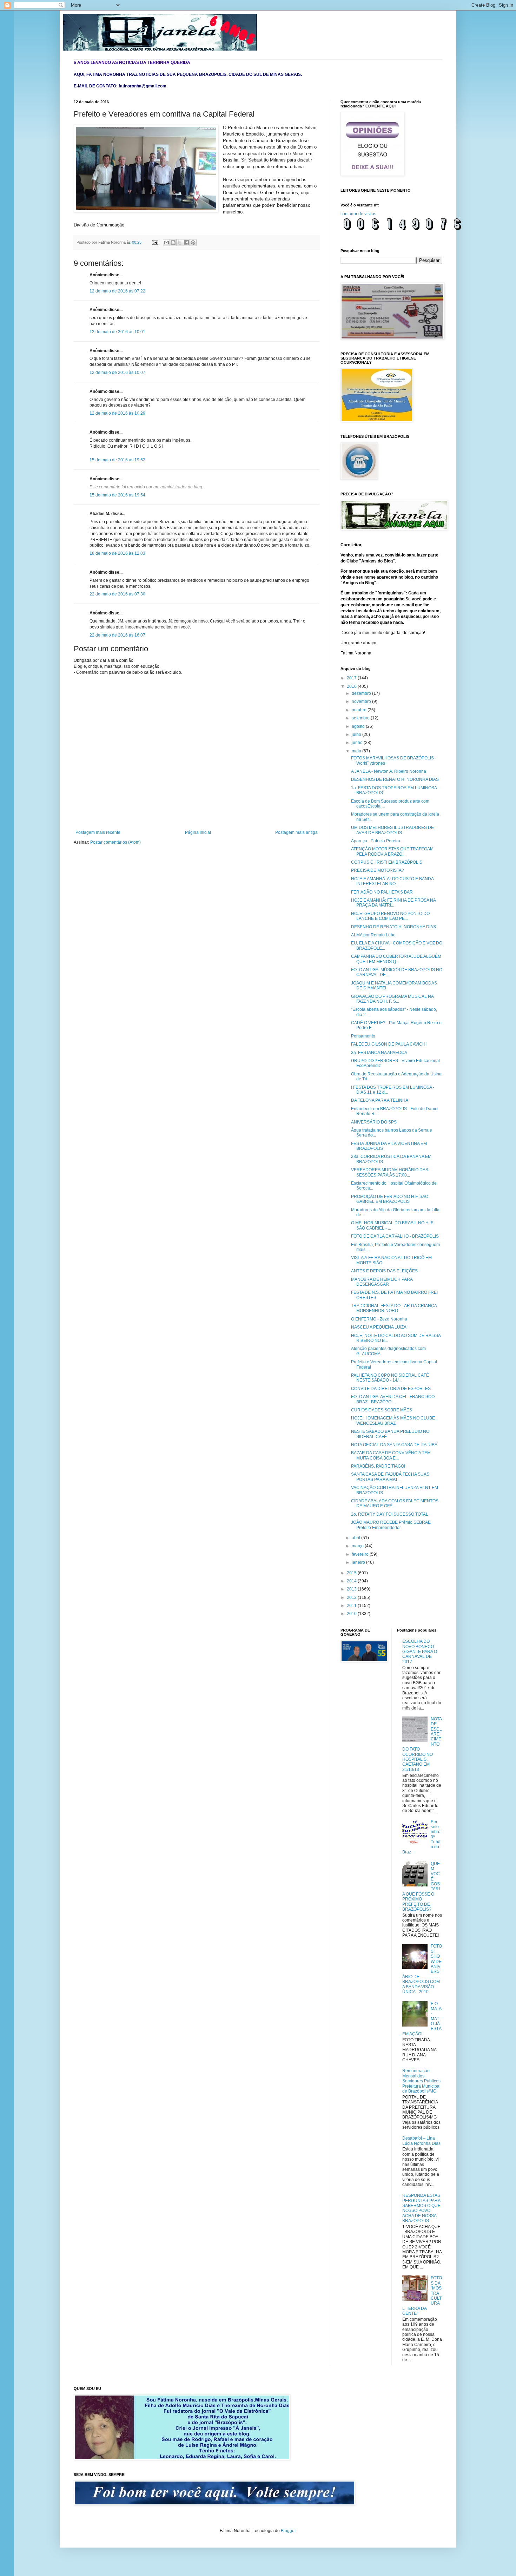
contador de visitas (358, 214)
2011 (352, 1606)
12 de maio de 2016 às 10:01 (117, 332)
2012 (352, 1597)
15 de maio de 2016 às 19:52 (117, 460)
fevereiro (361, 1554)
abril (356, 1538)
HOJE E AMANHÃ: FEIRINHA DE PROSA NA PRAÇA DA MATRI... (393, 903)
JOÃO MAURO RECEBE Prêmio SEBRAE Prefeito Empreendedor (391, 1525)
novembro (362, 701)
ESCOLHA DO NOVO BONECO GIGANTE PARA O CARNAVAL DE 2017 (420, 1652)
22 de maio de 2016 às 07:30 (117, 594)
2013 (352, 1589)
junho (358, 743)
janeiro (359, 1562)
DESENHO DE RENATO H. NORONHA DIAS (393, 927)
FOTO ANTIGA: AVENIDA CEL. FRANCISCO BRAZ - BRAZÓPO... (393, 1399)
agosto (359, 726)
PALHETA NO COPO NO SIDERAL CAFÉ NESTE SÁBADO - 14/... (390, 1378)
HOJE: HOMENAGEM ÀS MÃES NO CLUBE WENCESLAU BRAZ (393, 1421)
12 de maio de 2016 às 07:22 (117, 291)
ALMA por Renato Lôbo (373, 935)
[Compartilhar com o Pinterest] (193, 243)
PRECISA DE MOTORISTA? (378, 870)
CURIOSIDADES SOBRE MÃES (382, 1410)
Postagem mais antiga (296, 832)
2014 (352, 1581)
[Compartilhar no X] (180, 243)
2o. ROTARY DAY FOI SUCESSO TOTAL (390, 1514)
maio (357, 751)
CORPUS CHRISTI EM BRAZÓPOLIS (387, 862)
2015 (352, 1573)
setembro (361, 718)
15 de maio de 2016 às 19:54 (117, 495)
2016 (352, 686)
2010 (352, 1614)
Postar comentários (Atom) (115, 842)
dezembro (362, 693)
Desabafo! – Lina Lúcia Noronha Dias (421, 2141)
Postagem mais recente (98, 832)
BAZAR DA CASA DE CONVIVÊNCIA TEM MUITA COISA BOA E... (391, 1455)
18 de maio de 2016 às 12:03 (117, 553)
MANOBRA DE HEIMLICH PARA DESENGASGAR (382, 1282)
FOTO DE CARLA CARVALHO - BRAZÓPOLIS (395, 1236)
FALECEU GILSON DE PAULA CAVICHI (389, 1044)
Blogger (288, 2531)
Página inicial (198, 832)
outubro (360, 710)
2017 (352, 678)
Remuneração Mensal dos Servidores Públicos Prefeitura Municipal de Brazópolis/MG (421, 2081)
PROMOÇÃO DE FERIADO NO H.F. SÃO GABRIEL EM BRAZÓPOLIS (390, 1199)
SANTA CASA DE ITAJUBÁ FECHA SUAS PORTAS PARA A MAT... (390, 1477)
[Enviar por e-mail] (166, 243)
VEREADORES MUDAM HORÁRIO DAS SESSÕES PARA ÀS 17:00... (390, 1172)
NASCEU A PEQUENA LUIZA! (379, 1327)
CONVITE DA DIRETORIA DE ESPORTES (391, 1389)
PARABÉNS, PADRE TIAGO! (378, 1466)
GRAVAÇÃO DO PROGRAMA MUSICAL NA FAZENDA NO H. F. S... (392, 999)
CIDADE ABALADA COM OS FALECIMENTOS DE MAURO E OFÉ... (395, 1503)
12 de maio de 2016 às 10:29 (117, 413)
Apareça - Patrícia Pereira (376, 841)
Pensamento (363, 1036)
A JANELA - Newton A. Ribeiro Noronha (389, 771)
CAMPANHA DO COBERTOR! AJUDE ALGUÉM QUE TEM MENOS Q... (396, 959)
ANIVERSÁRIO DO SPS (374, 1122)
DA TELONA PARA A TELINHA (380, 1100)
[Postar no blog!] (173, 243)
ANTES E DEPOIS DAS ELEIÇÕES (384, 1271)
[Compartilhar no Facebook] (186, 243)
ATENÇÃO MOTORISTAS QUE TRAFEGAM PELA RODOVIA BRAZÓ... (392, 851)
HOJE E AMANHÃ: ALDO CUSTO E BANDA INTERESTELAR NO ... (392, 881)
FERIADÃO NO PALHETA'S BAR (382, 892)
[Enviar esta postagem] (155, 242)
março (358, 1546)
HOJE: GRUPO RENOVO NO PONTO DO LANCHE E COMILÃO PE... (390, 916)
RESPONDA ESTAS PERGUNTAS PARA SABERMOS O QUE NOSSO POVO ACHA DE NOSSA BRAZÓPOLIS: (421, 2208)
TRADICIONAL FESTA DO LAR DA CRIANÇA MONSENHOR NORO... (394, 1308)
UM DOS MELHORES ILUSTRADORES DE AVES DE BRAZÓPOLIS (392, 830)
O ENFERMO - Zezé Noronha (379, 1319)
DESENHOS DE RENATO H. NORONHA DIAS (395, 779)
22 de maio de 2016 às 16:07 (117, 635)
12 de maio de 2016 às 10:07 (117, 373)
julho (357, 734)
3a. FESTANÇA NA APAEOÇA (379, 1053)
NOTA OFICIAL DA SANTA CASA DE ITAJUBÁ (394, 1445)
